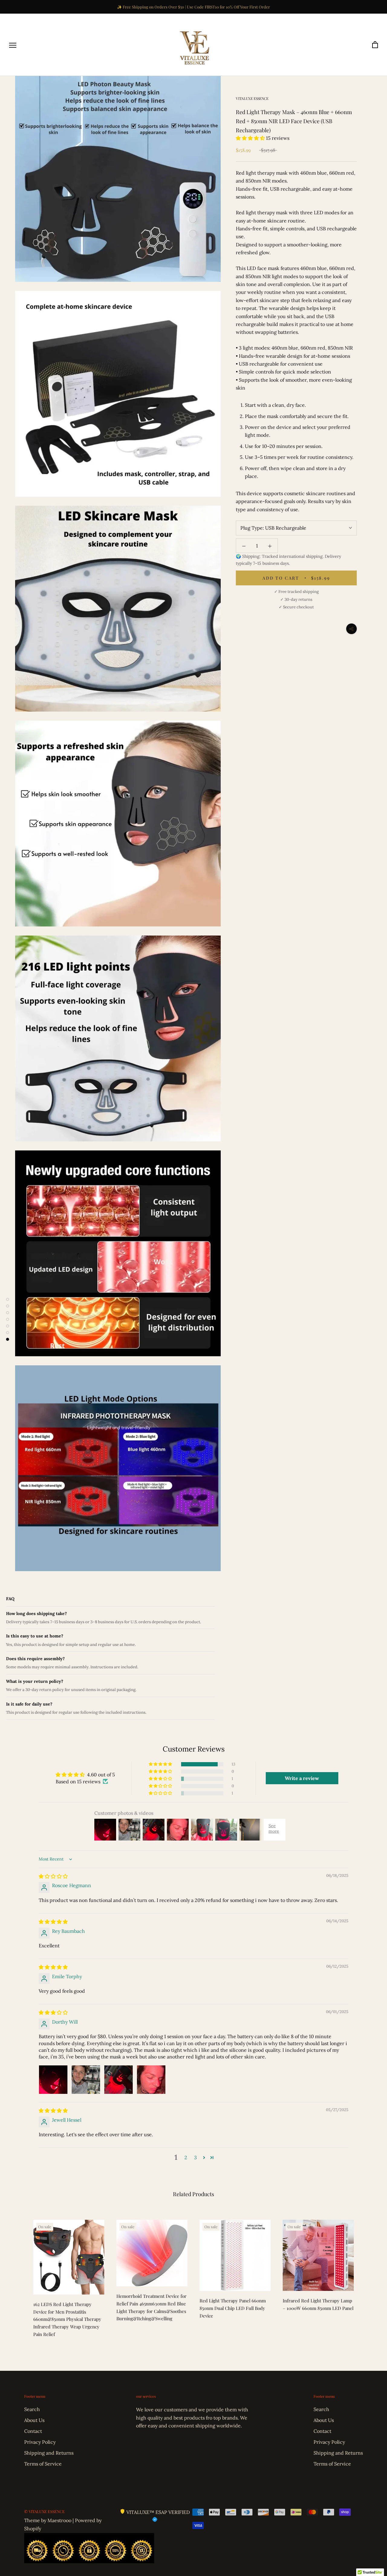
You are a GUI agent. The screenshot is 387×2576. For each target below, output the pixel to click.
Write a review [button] (302, 1778)
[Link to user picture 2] (86, 2080)
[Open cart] (375, 45)
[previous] (19, 2277)
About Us (34, 2420)
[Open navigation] (13, 45)
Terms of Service (43, 2464)
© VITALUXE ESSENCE (44, 2511)
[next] (368, 2277)
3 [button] (195, 2157)
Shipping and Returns (49, 2453)
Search (32, 2409)
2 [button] (186, 2157)
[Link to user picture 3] (119, 2080)
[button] (251, 138)
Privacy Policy (40, 2442)
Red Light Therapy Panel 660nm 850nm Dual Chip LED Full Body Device (233, 2308)
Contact (33, 2431)
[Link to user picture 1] (53, 2080)
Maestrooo (59, 2520)
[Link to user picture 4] (151, 2080)
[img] (53, 1876)
